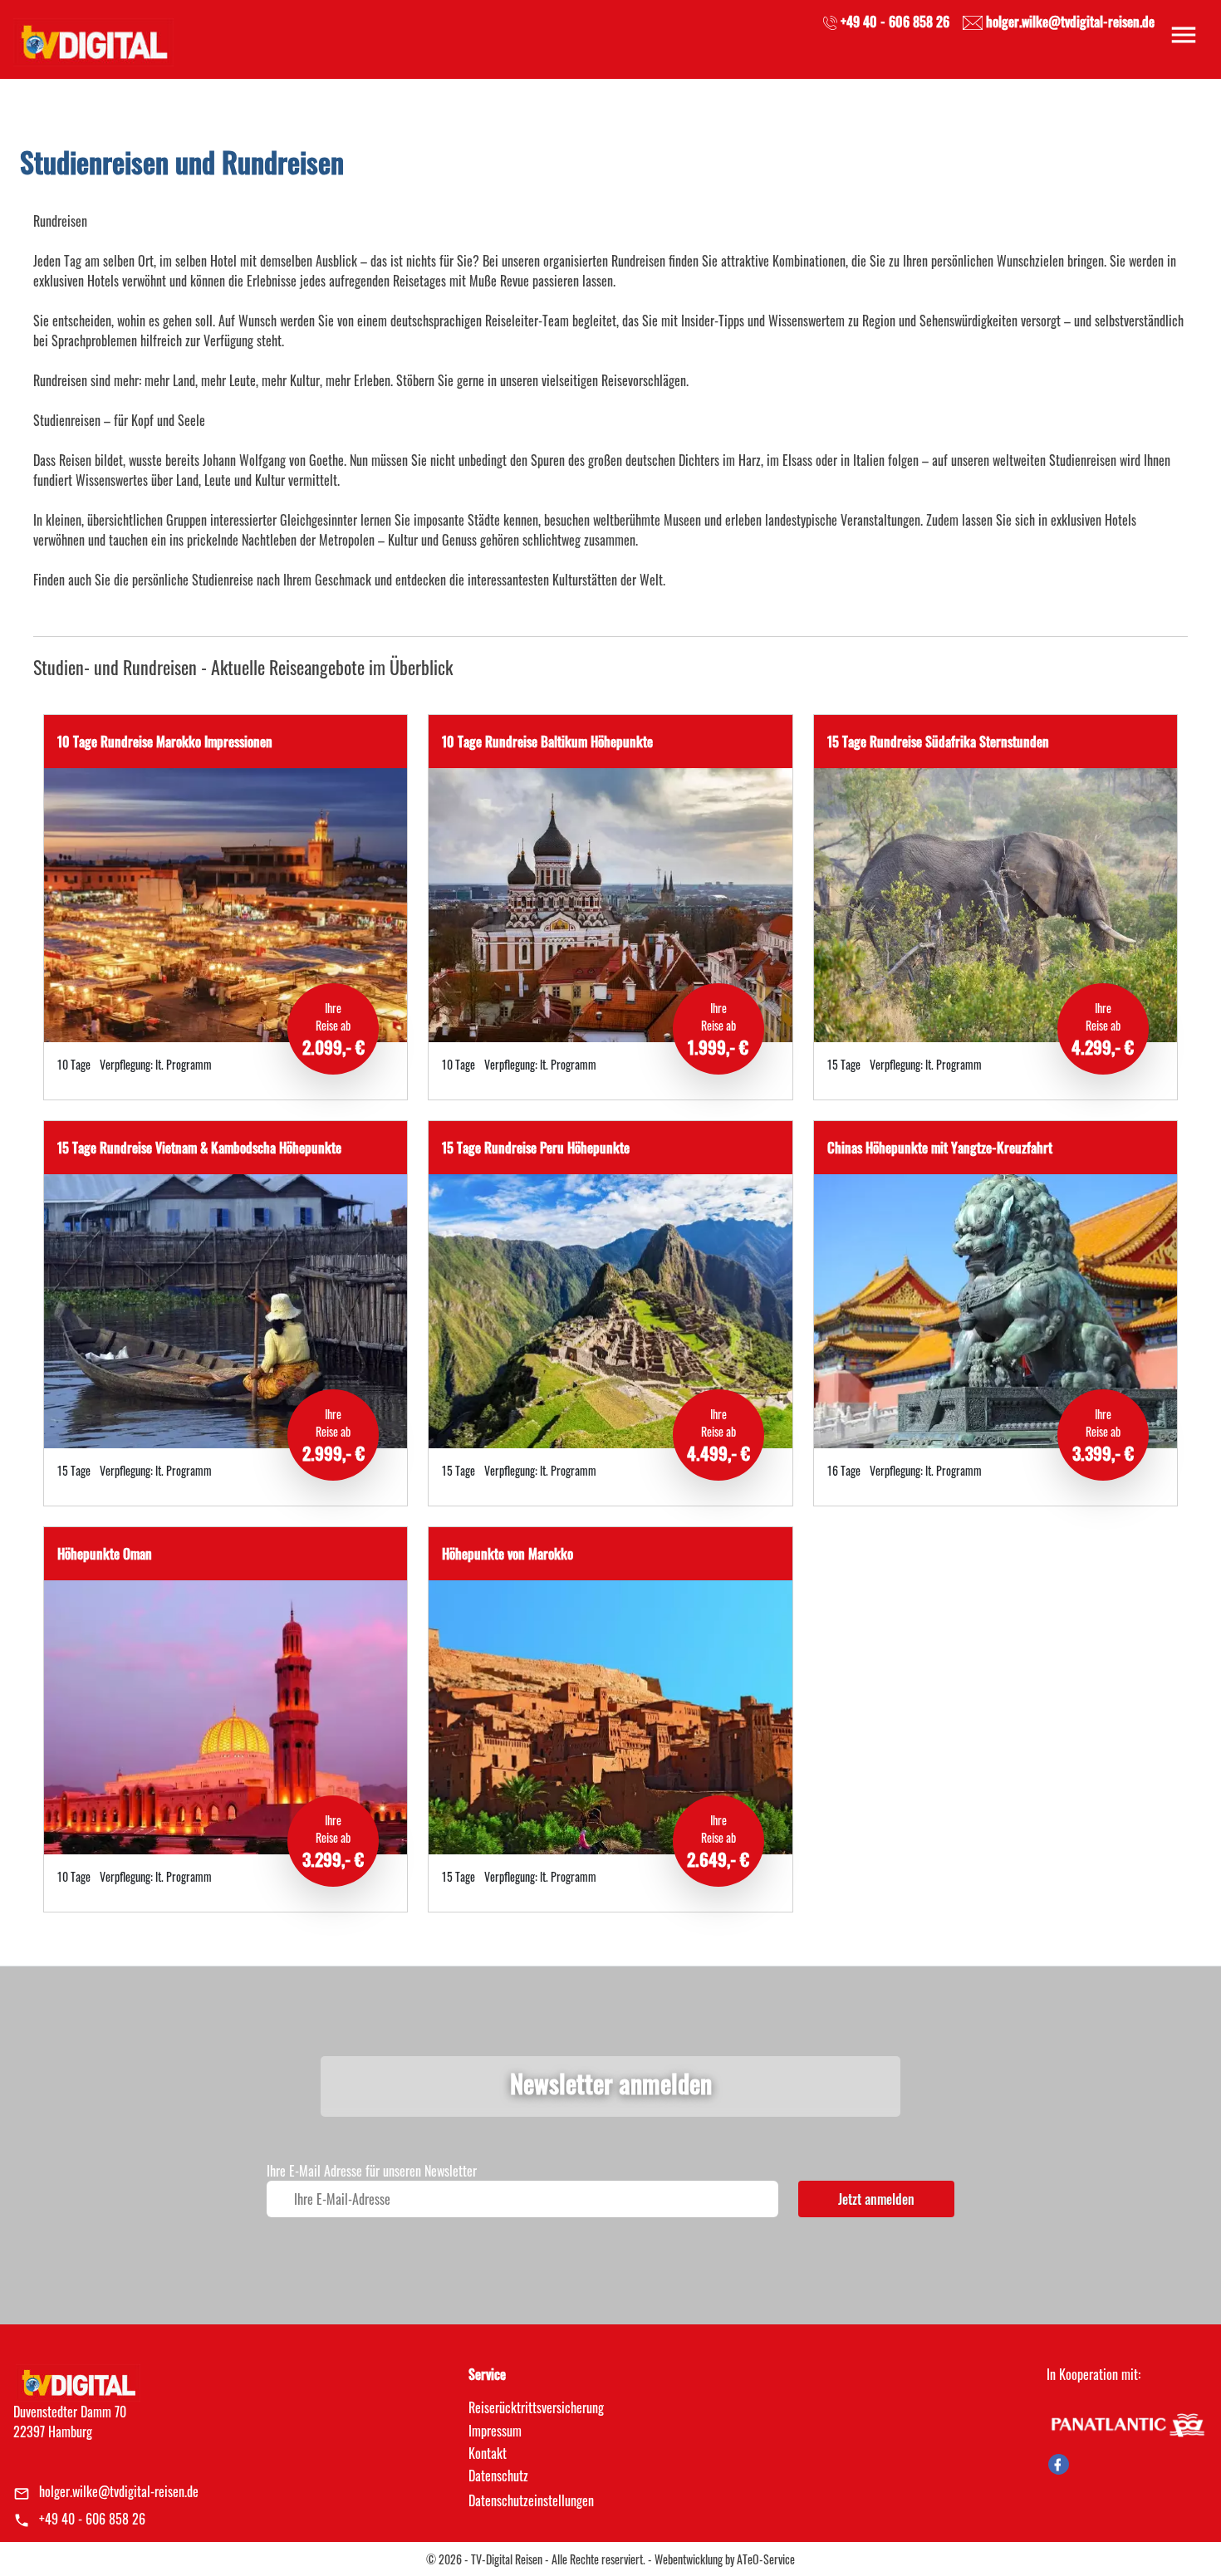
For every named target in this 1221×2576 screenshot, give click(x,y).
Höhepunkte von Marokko (508, 1554)
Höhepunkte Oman (105, 1554)
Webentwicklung (689, 2559)
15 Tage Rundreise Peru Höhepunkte (536, 1148)
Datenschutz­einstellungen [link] (531, 2500)
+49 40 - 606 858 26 (92, 2519)
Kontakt (488, 2453)
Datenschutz (498, 2476)
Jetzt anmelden (876, 2199)
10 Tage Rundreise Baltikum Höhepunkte (547, 742)
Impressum (495, 2431)
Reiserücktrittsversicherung (536, 2407)
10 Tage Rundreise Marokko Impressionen (165, 742)
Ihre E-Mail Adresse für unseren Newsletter (372, 2171)
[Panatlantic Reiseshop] (1127, 2423)
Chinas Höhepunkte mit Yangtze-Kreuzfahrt (940, 1148)
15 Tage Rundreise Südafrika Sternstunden (938, 742)
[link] (93, 37)
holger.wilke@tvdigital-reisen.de (119, 2491)
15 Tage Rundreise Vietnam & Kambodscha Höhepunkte (199, 1148)
